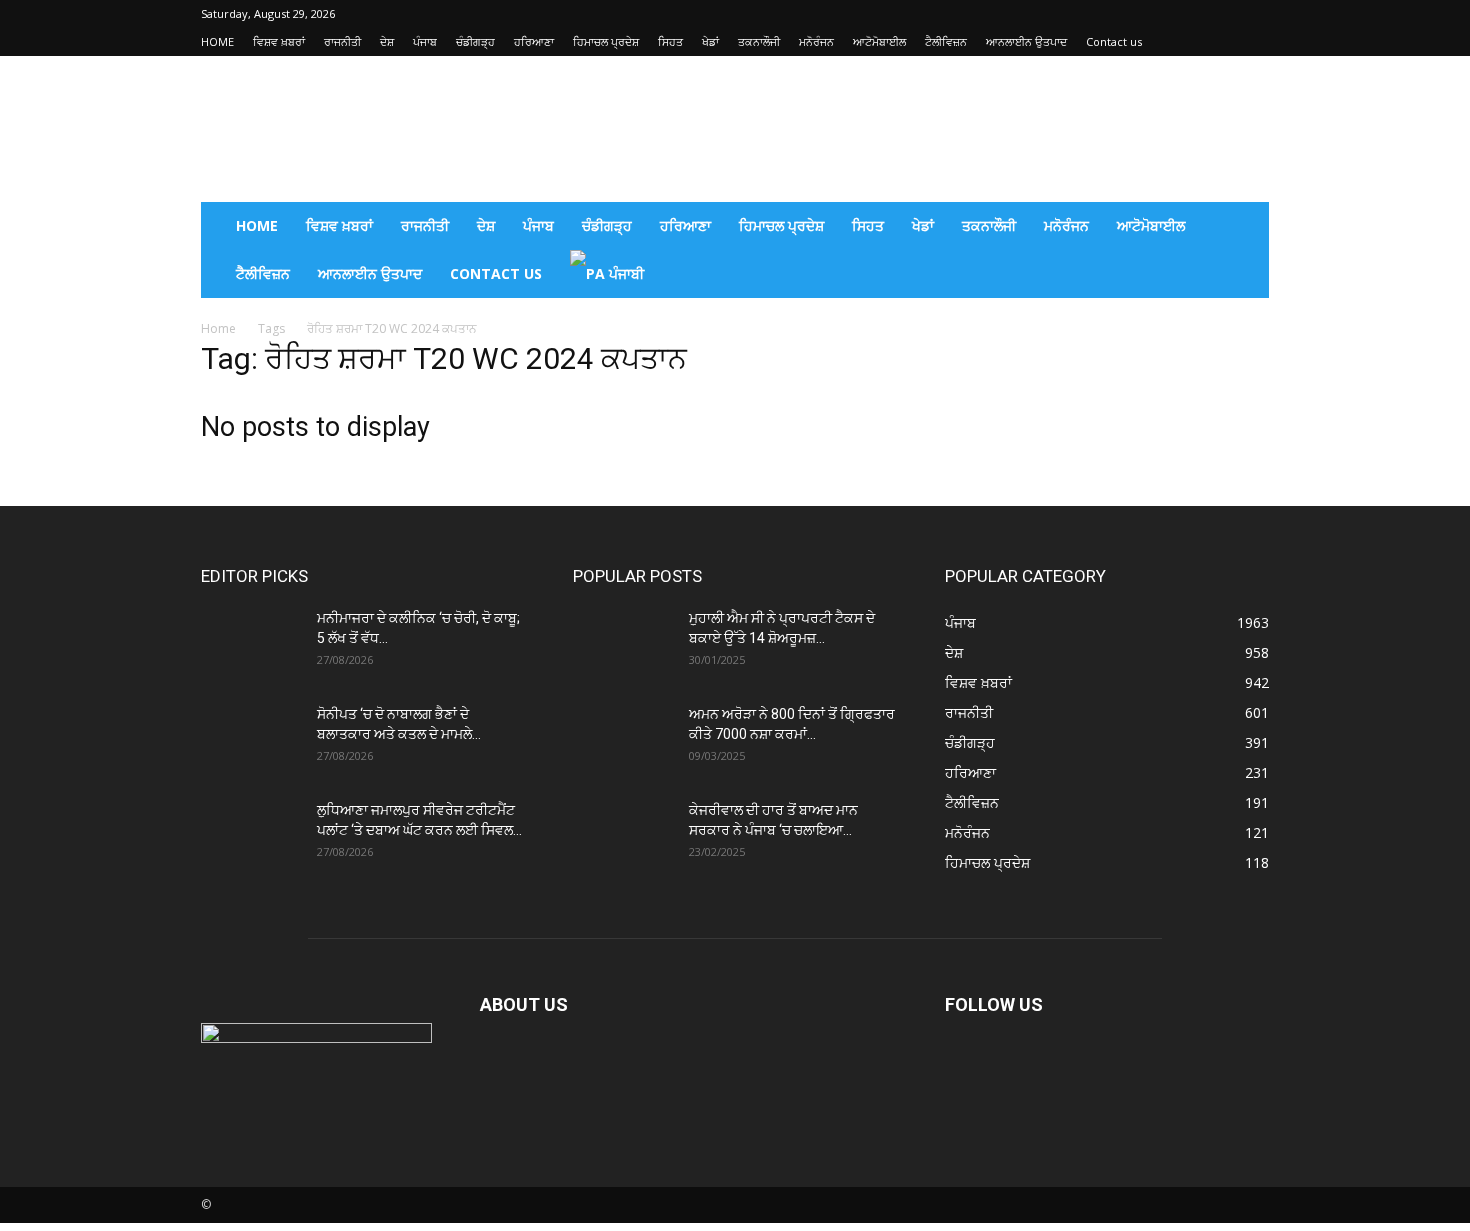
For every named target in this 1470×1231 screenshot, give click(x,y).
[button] (1245, 227)
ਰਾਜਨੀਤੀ (342, 41)
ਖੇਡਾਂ (710, 41)
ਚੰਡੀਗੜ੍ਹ (475, 41)
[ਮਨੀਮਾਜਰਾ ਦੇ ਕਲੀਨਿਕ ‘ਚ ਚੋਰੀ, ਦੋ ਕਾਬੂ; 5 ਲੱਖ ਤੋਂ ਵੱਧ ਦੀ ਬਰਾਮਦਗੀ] (251, 643)
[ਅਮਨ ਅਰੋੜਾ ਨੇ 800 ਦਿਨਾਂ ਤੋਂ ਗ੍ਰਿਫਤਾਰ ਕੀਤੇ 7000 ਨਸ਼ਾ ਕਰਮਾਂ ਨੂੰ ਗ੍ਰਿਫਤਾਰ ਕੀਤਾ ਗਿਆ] (623, 739)
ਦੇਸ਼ (387, 41)
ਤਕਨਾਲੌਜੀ (759, 41)
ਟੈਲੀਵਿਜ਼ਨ (946, 41)
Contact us (1114, 41)
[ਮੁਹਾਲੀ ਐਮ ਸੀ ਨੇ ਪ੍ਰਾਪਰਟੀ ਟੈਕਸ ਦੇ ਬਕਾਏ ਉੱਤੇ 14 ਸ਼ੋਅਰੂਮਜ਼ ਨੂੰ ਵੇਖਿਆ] (623, 643)
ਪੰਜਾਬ (425, 41)
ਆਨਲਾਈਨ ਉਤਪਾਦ (1026, 41)
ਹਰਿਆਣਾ (534, 41)
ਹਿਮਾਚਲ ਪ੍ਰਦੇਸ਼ (606, 41)
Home (218, 328)
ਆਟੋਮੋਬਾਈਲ (879, 41)
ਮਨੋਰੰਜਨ (816, 41)
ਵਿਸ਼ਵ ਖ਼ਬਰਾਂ (279, 41)
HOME (217, 41)
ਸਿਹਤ (670, 41)
